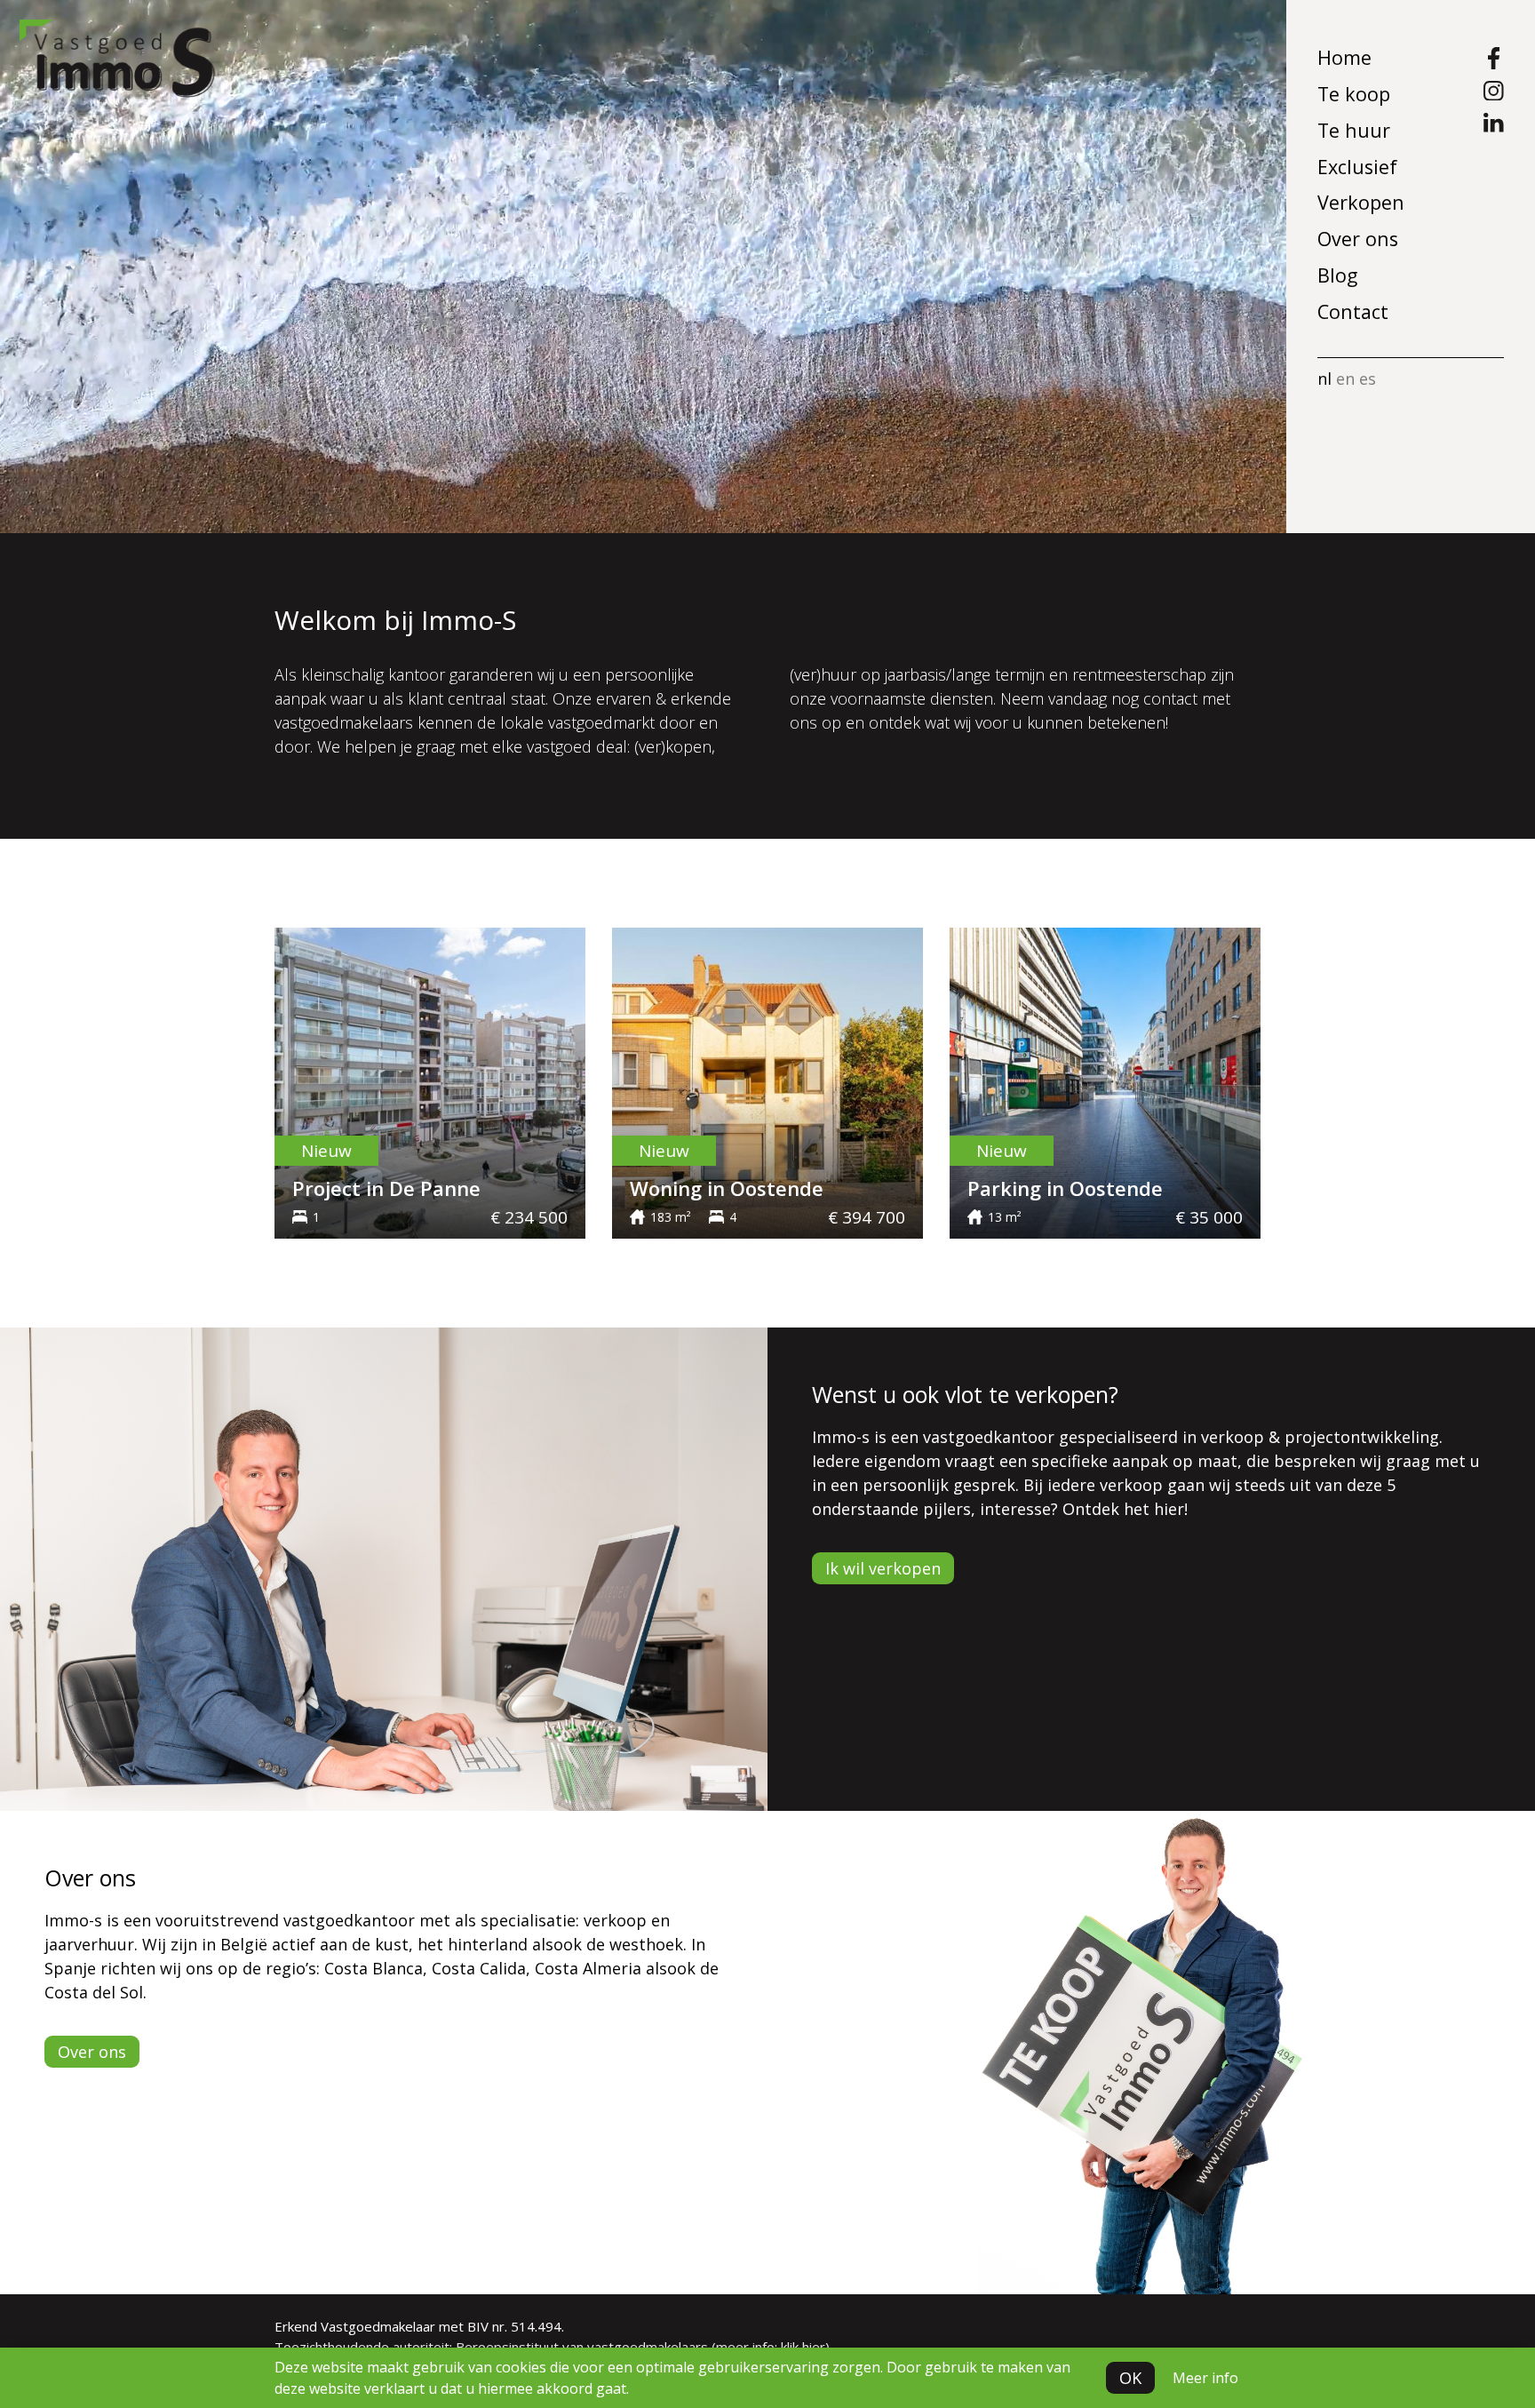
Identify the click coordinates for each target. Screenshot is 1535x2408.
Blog (1337, 275)
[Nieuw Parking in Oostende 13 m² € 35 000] (1105, 1081)
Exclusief (1357, 167)
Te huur (1354, 130)
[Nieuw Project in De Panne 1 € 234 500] (430, 1081)
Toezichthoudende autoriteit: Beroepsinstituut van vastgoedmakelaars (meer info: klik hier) (552, 2347)
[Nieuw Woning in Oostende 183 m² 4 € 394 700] (767, 1081)
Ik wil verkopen (883, 1568)
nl (1324, 379)
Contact (1353, 311)
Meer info (1205, 2378)
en (1345, 379)
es (1368, 379)
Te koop (1354, 94)
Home (1344, 57)
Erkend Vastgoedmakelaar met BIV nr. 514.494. (419, 2326)
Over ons (1358, 239)
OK (1130, 2378)
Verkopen (1361, 202)
